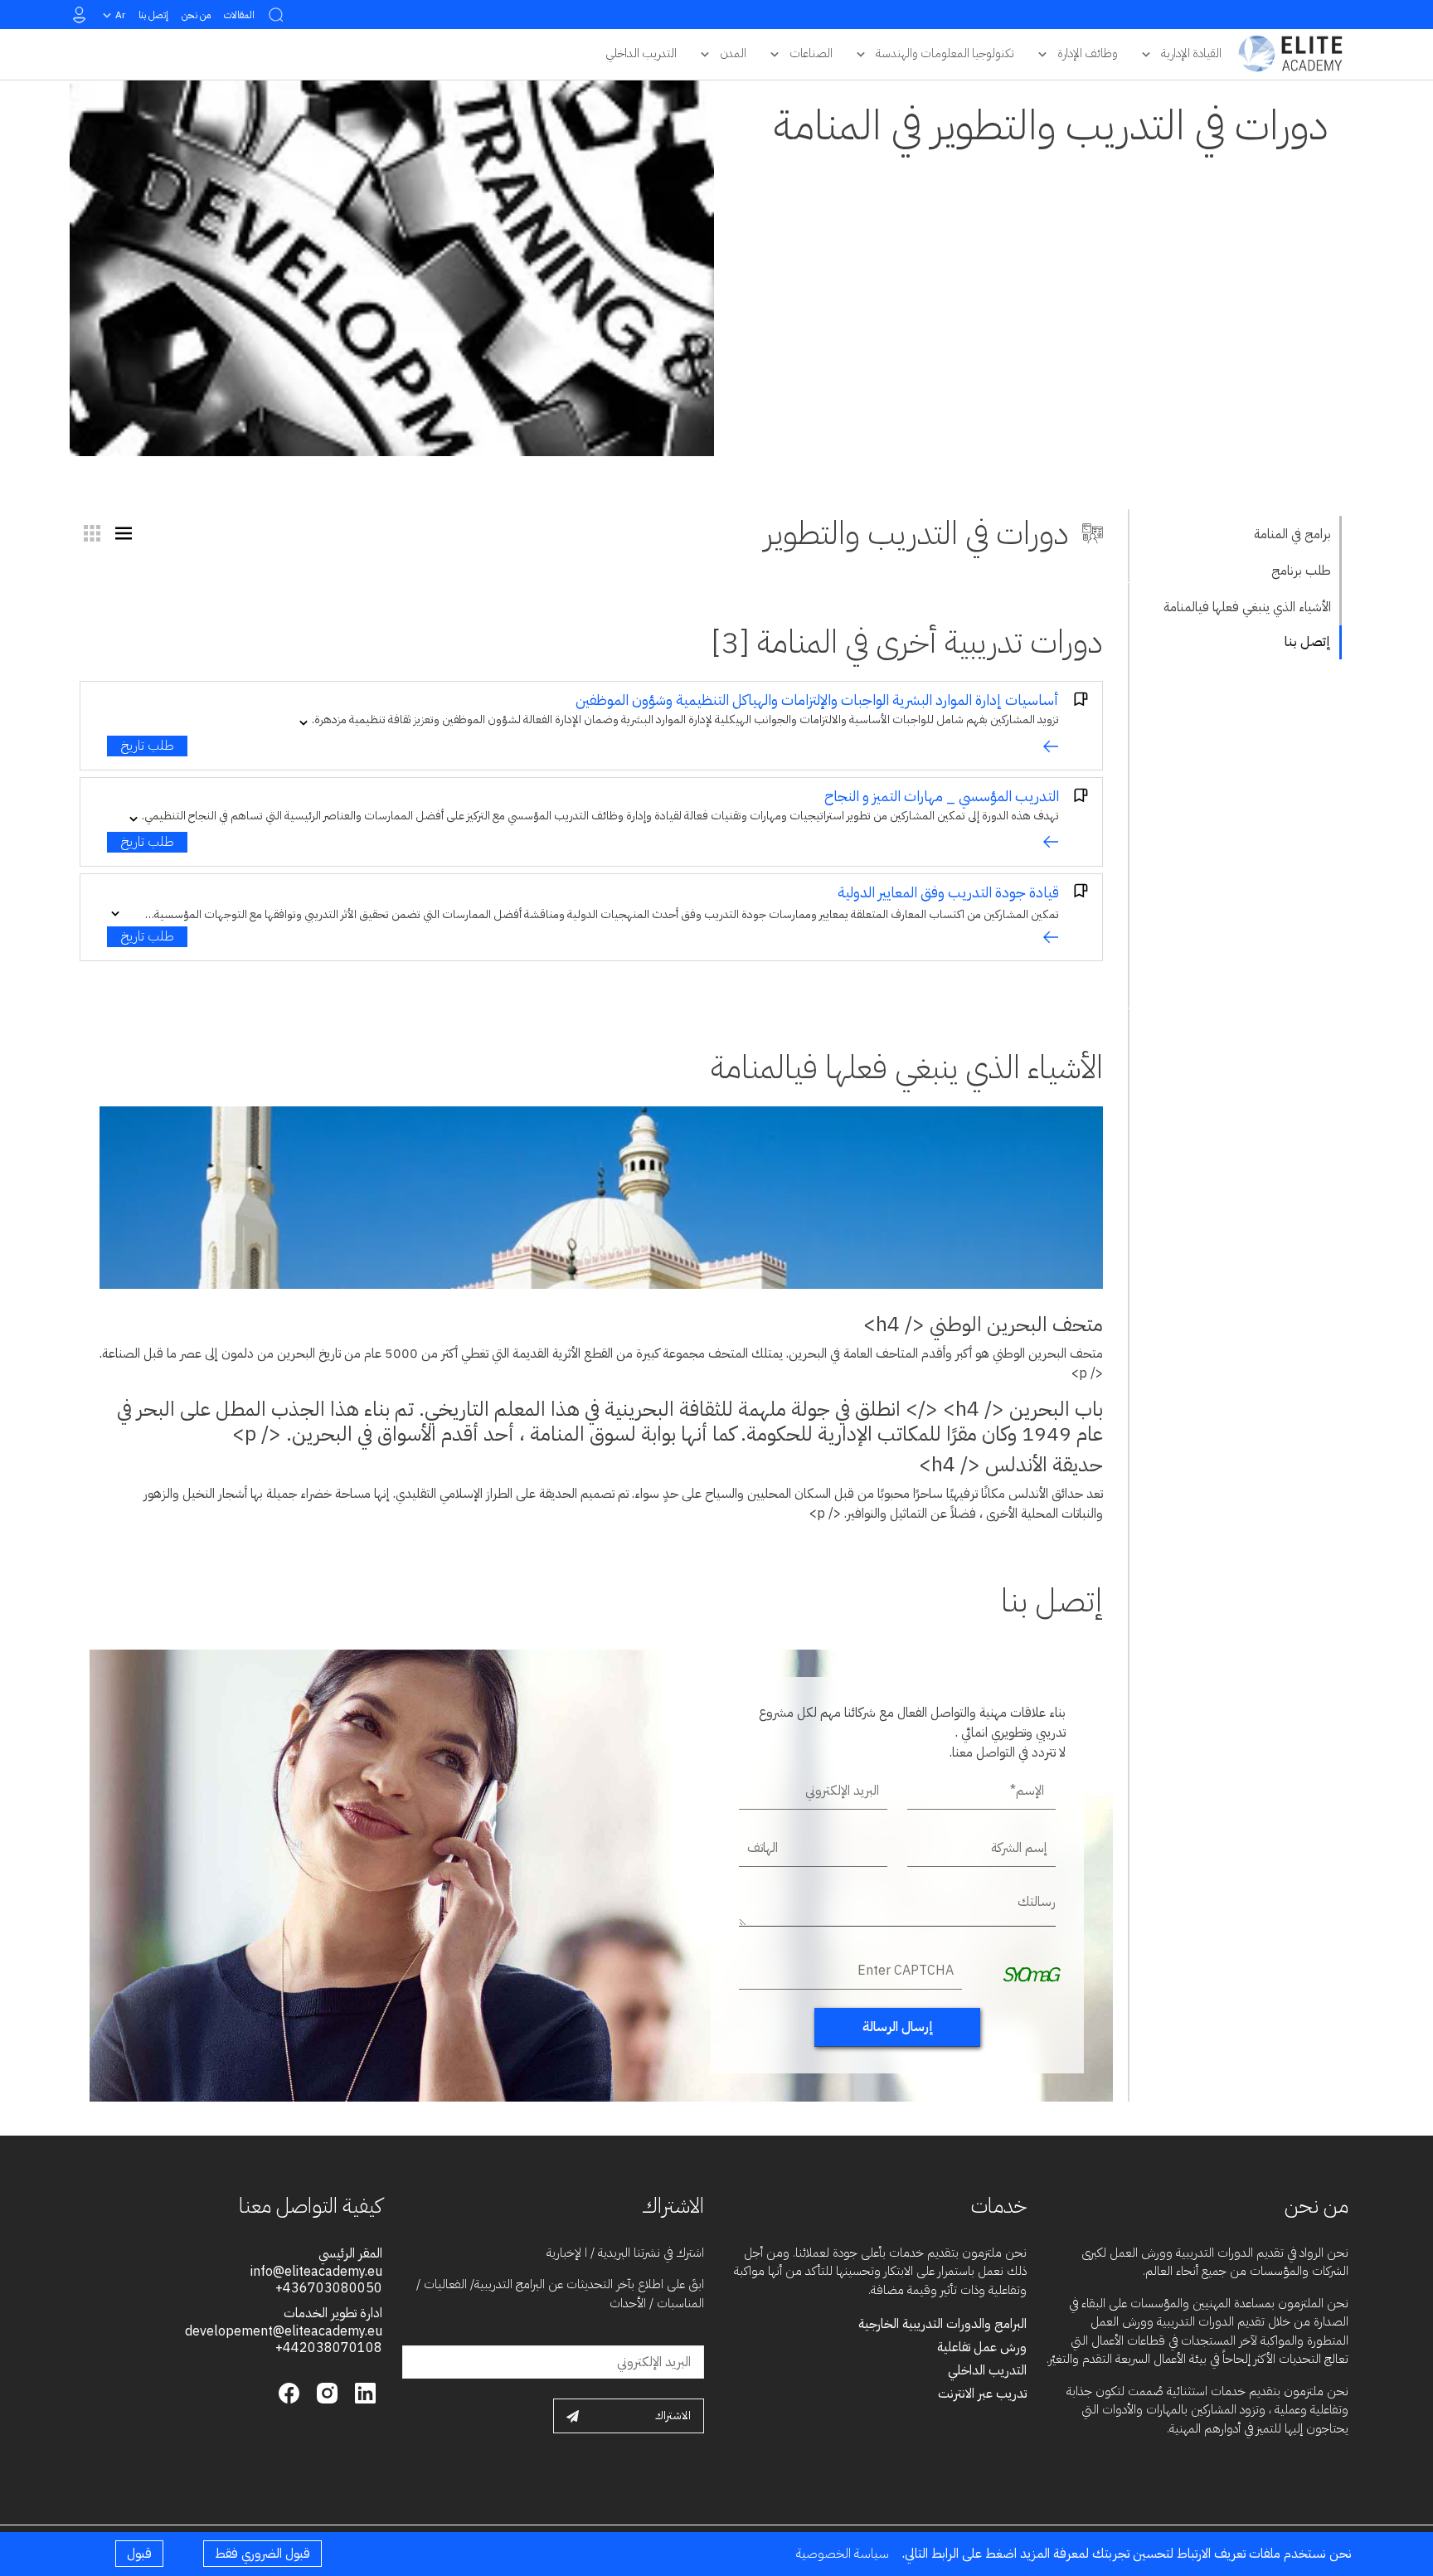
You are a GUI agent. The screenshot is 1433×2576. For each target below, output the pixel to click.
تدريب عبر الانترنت (982, 2394)
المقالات (239, 15)
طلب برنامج (1301, 571)
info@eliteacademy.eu (316, 2272)
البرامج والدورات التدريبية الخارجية (942, 2324)
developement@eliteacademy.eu (284, 2331)
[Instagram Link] (325, 2392)
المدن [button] (733, 53)
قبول (139, 2554)
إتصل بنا (153, 15)
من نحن (196, 15)
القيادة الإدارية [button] (1191, 53)
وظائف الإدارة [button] (1088, 53)
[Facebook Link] (289, 2392)
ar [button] (120, 15)
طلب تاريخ (147, 746)
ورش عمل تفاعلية (982, 2347)
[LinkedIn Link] (363, 2392)
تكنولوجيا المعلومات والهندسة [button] (945, 53)
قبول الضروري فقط (262, 2554)
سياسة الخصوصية (843, 2554)
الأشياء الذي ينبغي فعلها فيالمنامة (1247, 607)
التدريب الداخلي (987, 2370)
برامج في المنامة (1292, 534)
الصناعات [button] (811, 53)
